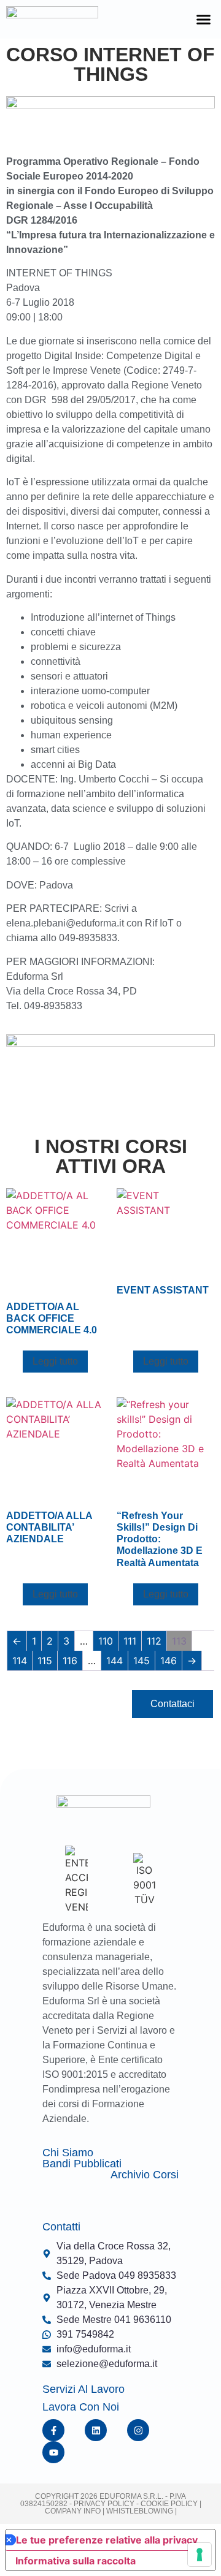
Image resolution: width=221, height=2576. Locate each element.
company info (74, 2511)
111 (130, 1641)
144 (114, 1661)
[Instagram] (138, 2430)
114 (20, 1661)
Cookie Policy (168, 2504)
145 (142, 1661)
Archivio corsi (145, 2175)
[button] (204, 20)
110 (106, 1641)
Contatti (61, 2227)
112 (154, 1641)
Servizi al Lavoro (83, 2389)
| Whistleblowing (139, 2511)
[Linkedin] (96, 2430)
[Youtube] (53, 2452)
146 (169, 1661)
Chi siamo (68, 2153)
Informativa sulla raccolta (76, 2561)
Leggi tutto (55, 1361)
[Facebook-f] (53, 2430)
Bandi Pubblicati (82, 2164)
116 (70, 1661)
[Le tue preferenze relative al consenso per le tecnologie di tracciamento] (200, 2555)
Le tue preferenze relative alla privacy (107, 2540)
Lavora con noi (81, 2407)
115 (45, 1661)
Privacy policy (104, 2504)
